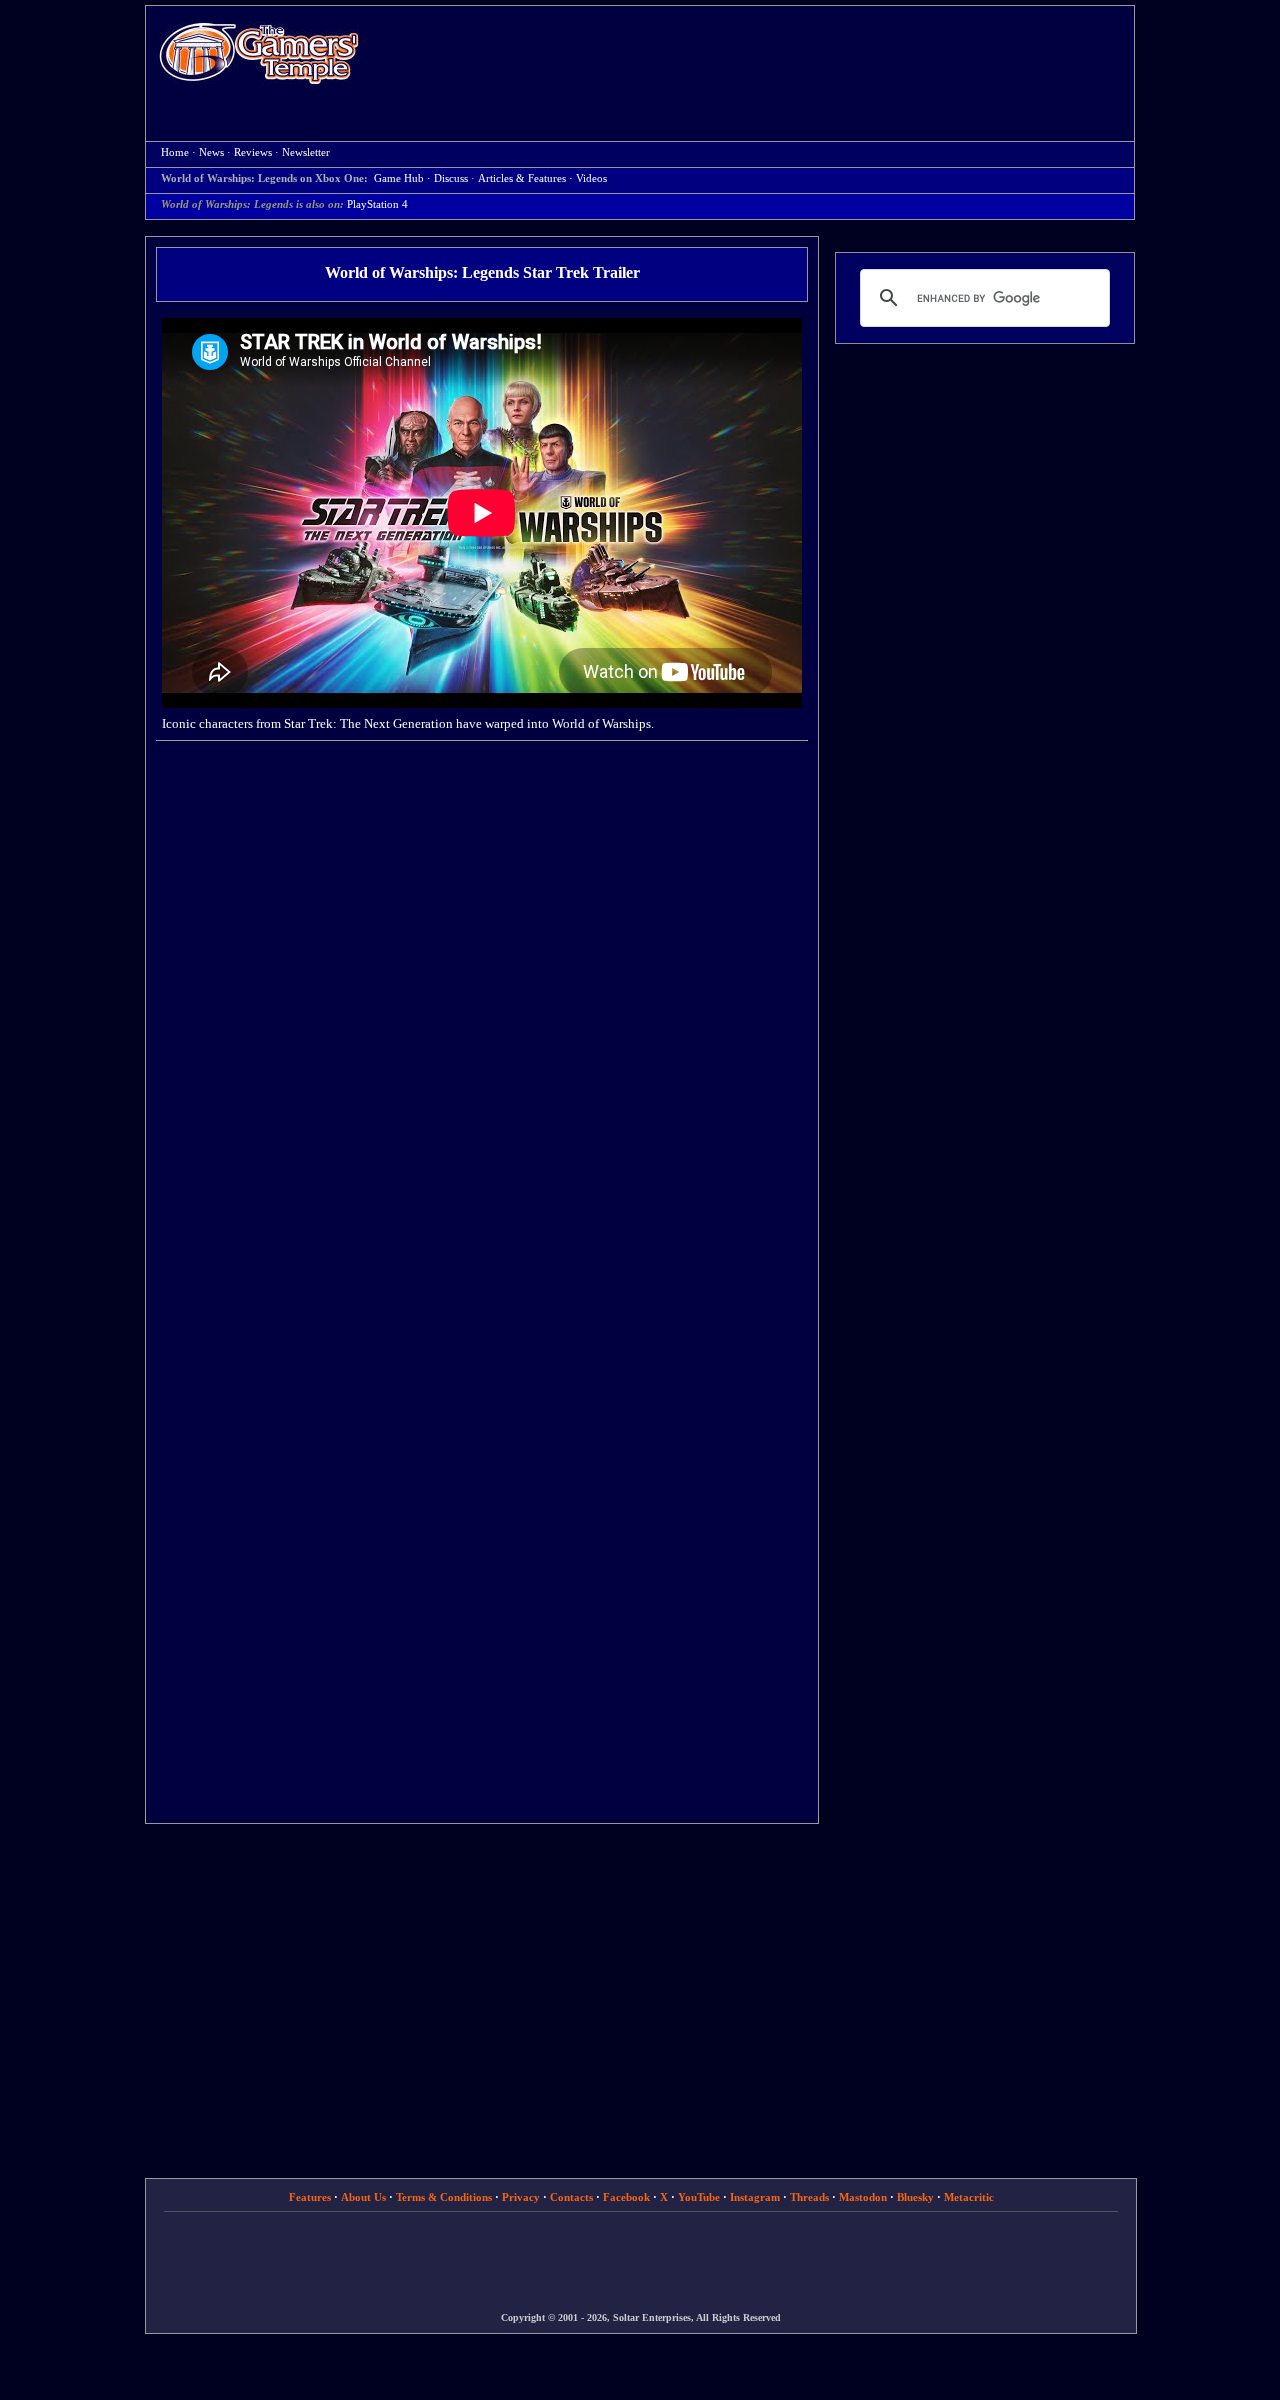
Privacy (521, 2197)
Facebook (626, 2197)
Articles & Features (522, 178)
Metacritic (969, 2197)
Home (259, 52)
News (211, 152)
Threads (809, 2197)
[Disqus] (482, 1011)
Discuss (451, 178)
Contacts (571, 2197)
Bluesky (915, 2197)
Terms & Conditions (444, 2197)
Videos (591, 178)
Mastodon (863, 2197)
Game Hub (399, 178)
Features (310, 2197)
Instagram (755, 2197)
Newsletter (306, 152)
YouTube (699, 2197)
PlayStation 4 (377, 204)
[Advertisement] (757, 56)
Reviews (253, 152)
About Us (363, 2197)
